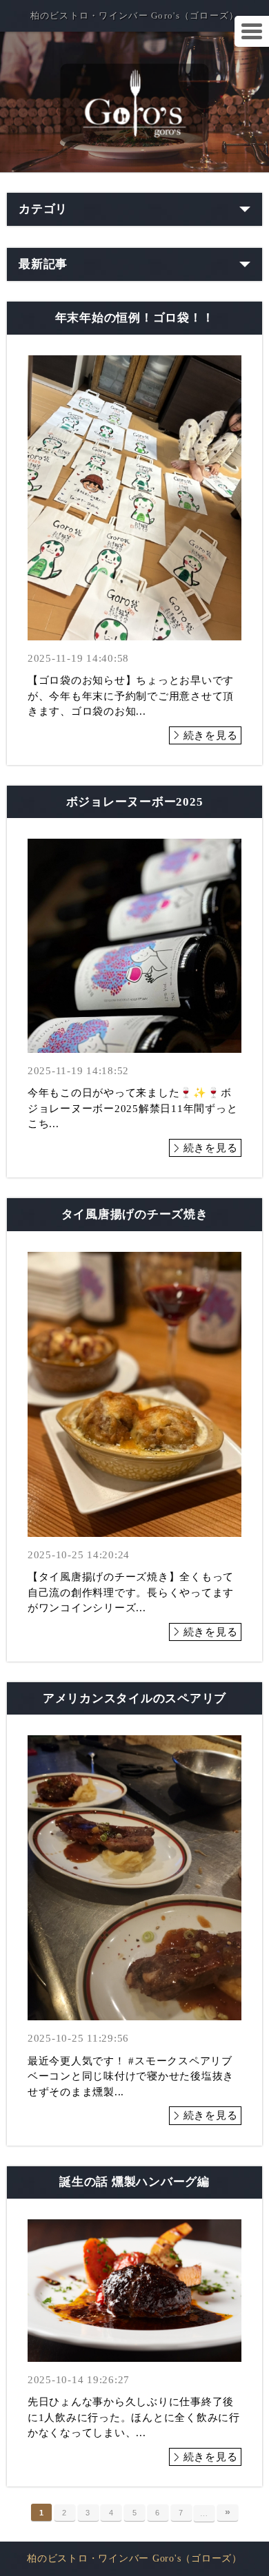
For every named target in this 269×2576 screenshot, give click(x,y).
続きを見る (211, 735)
